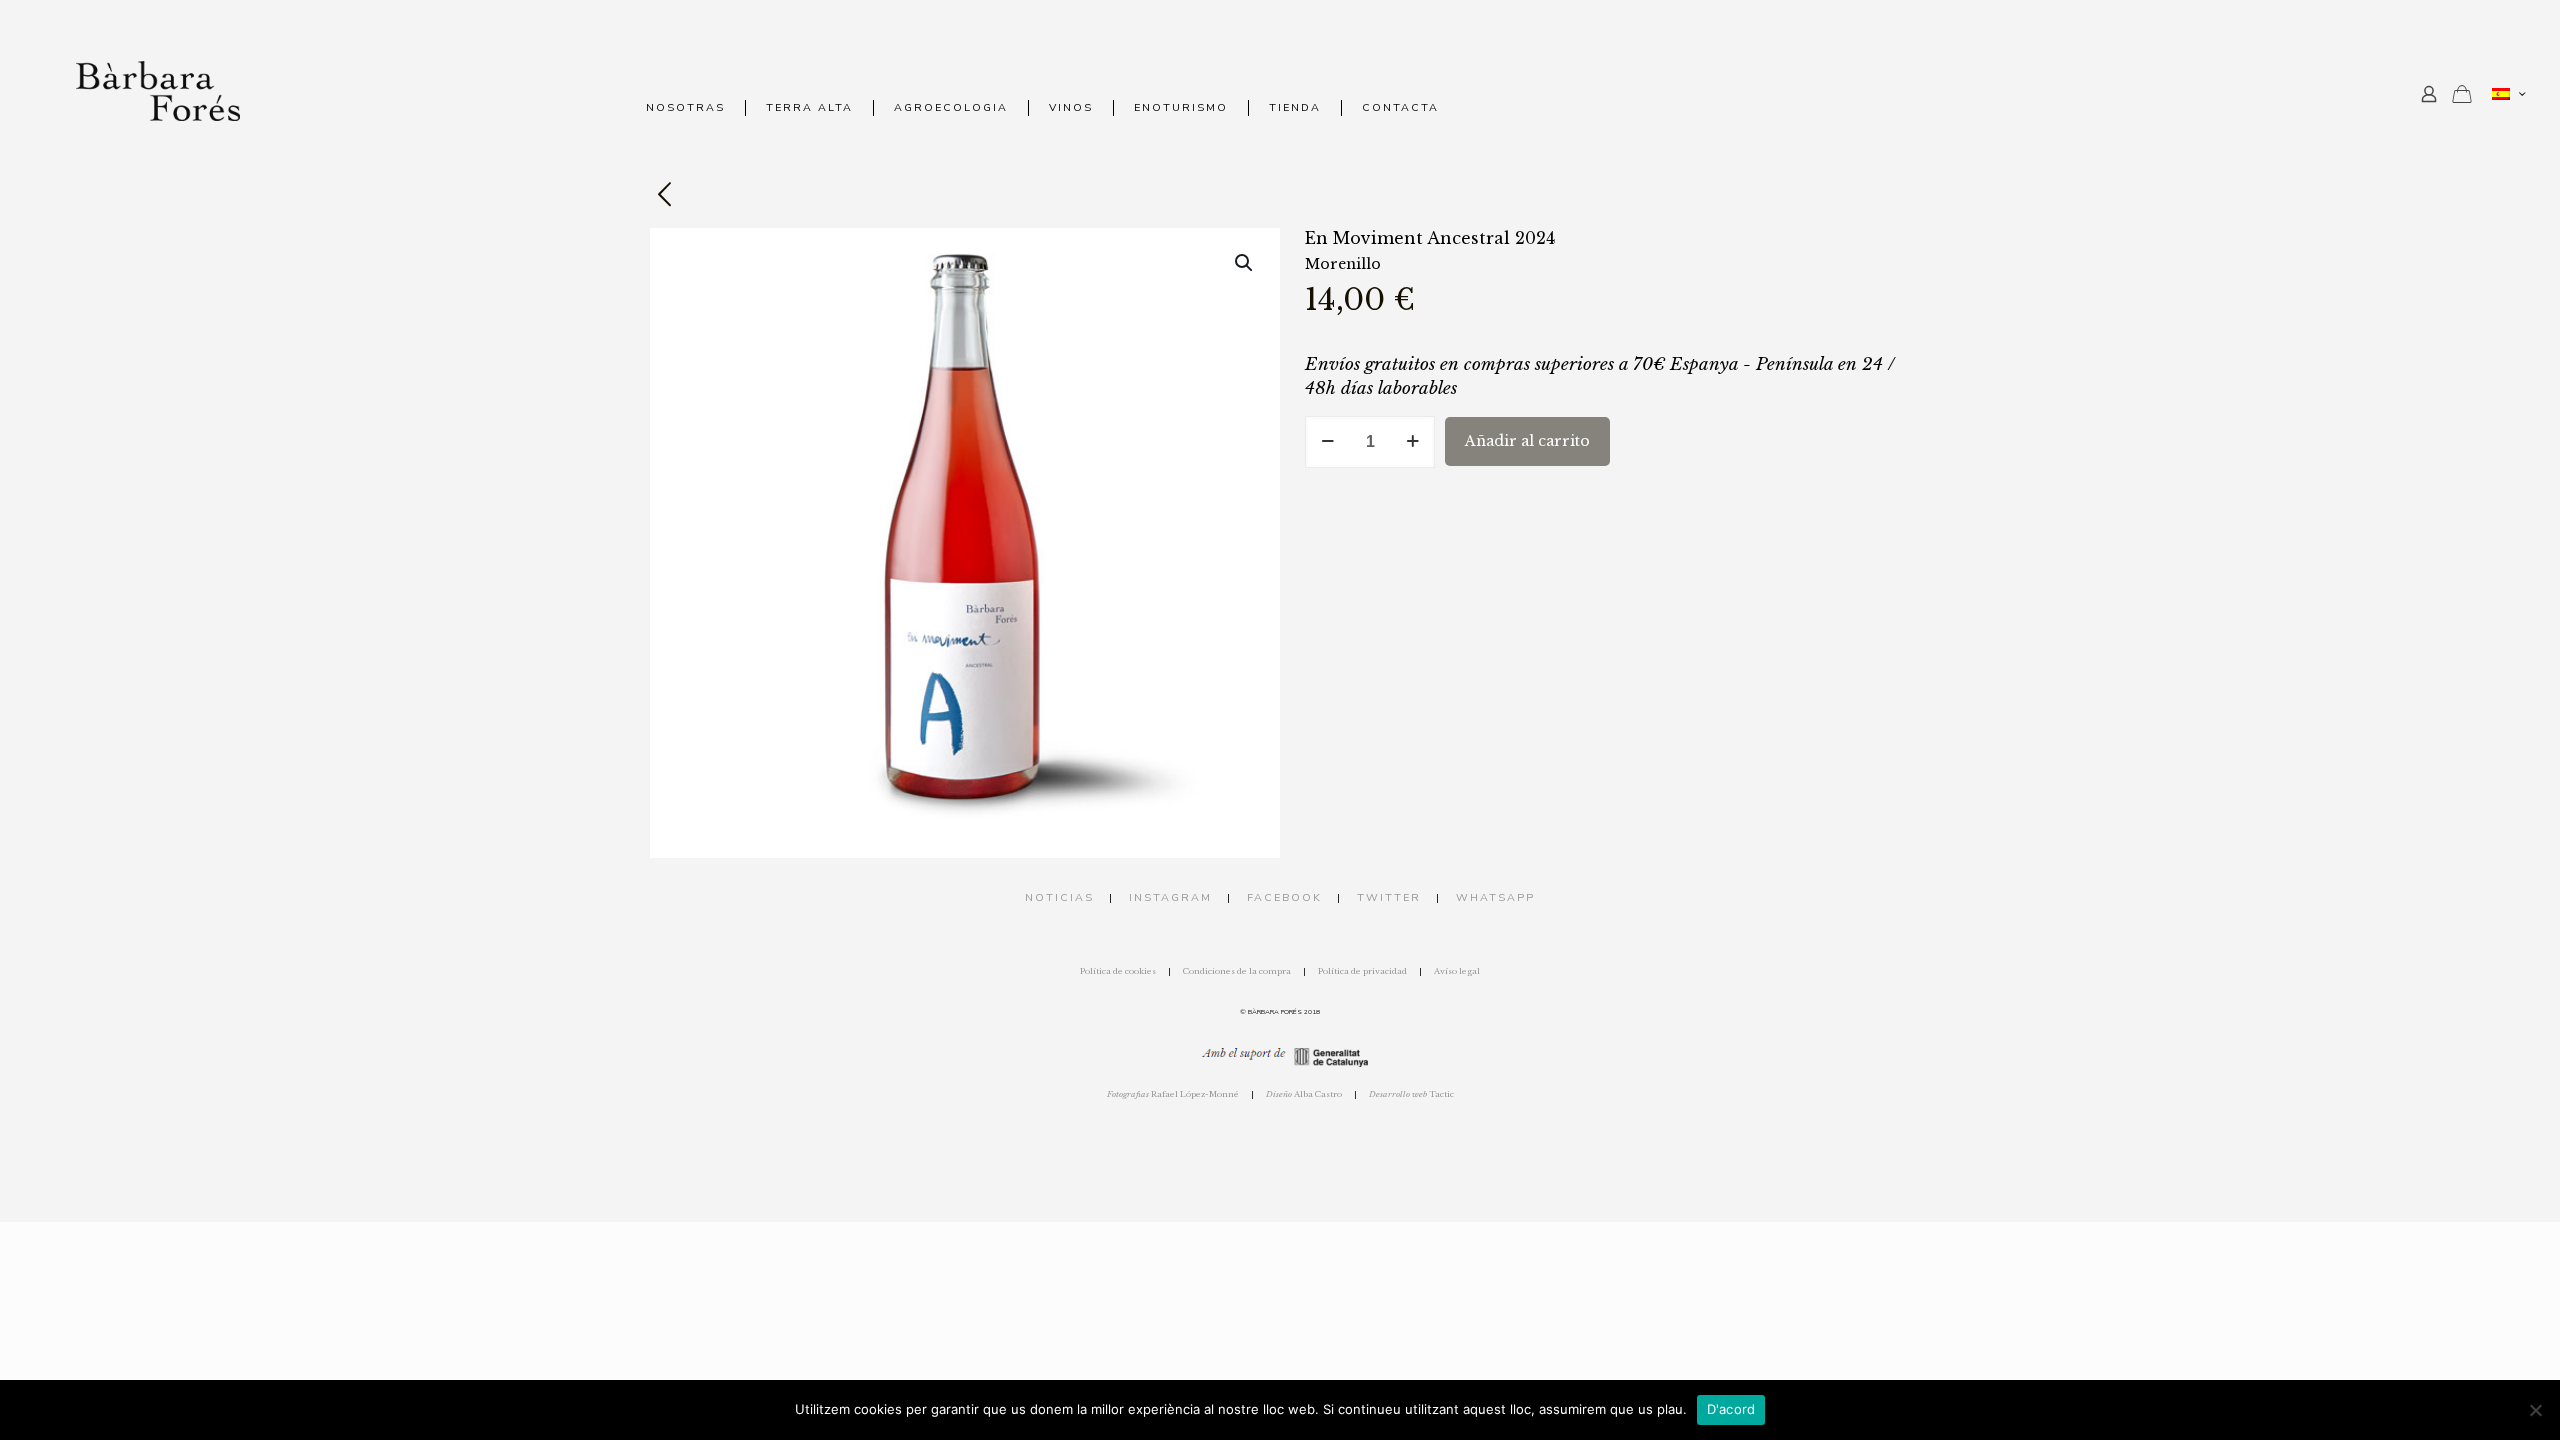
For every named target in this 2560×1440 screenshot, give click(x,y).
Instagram (1170, 897)
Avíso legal (1457, 971)
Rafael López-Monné (1173, 1094)
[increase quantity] (1412, 442)
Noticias (1059, 897)
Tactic (1411, 1094)
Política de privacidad (1362, 971)
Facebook (1284, 897)
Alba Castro (1304, 1094)
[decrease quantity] (1327, 442)
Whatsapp (1495, 897)
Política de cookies (1118, 971)
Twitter (1389, 897)
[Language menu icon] (2508, 94)
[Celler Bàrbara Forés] (158, 90)
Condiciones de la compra (1237, 971)
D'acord (1731, 1409)
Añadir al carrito (1527, 441)
